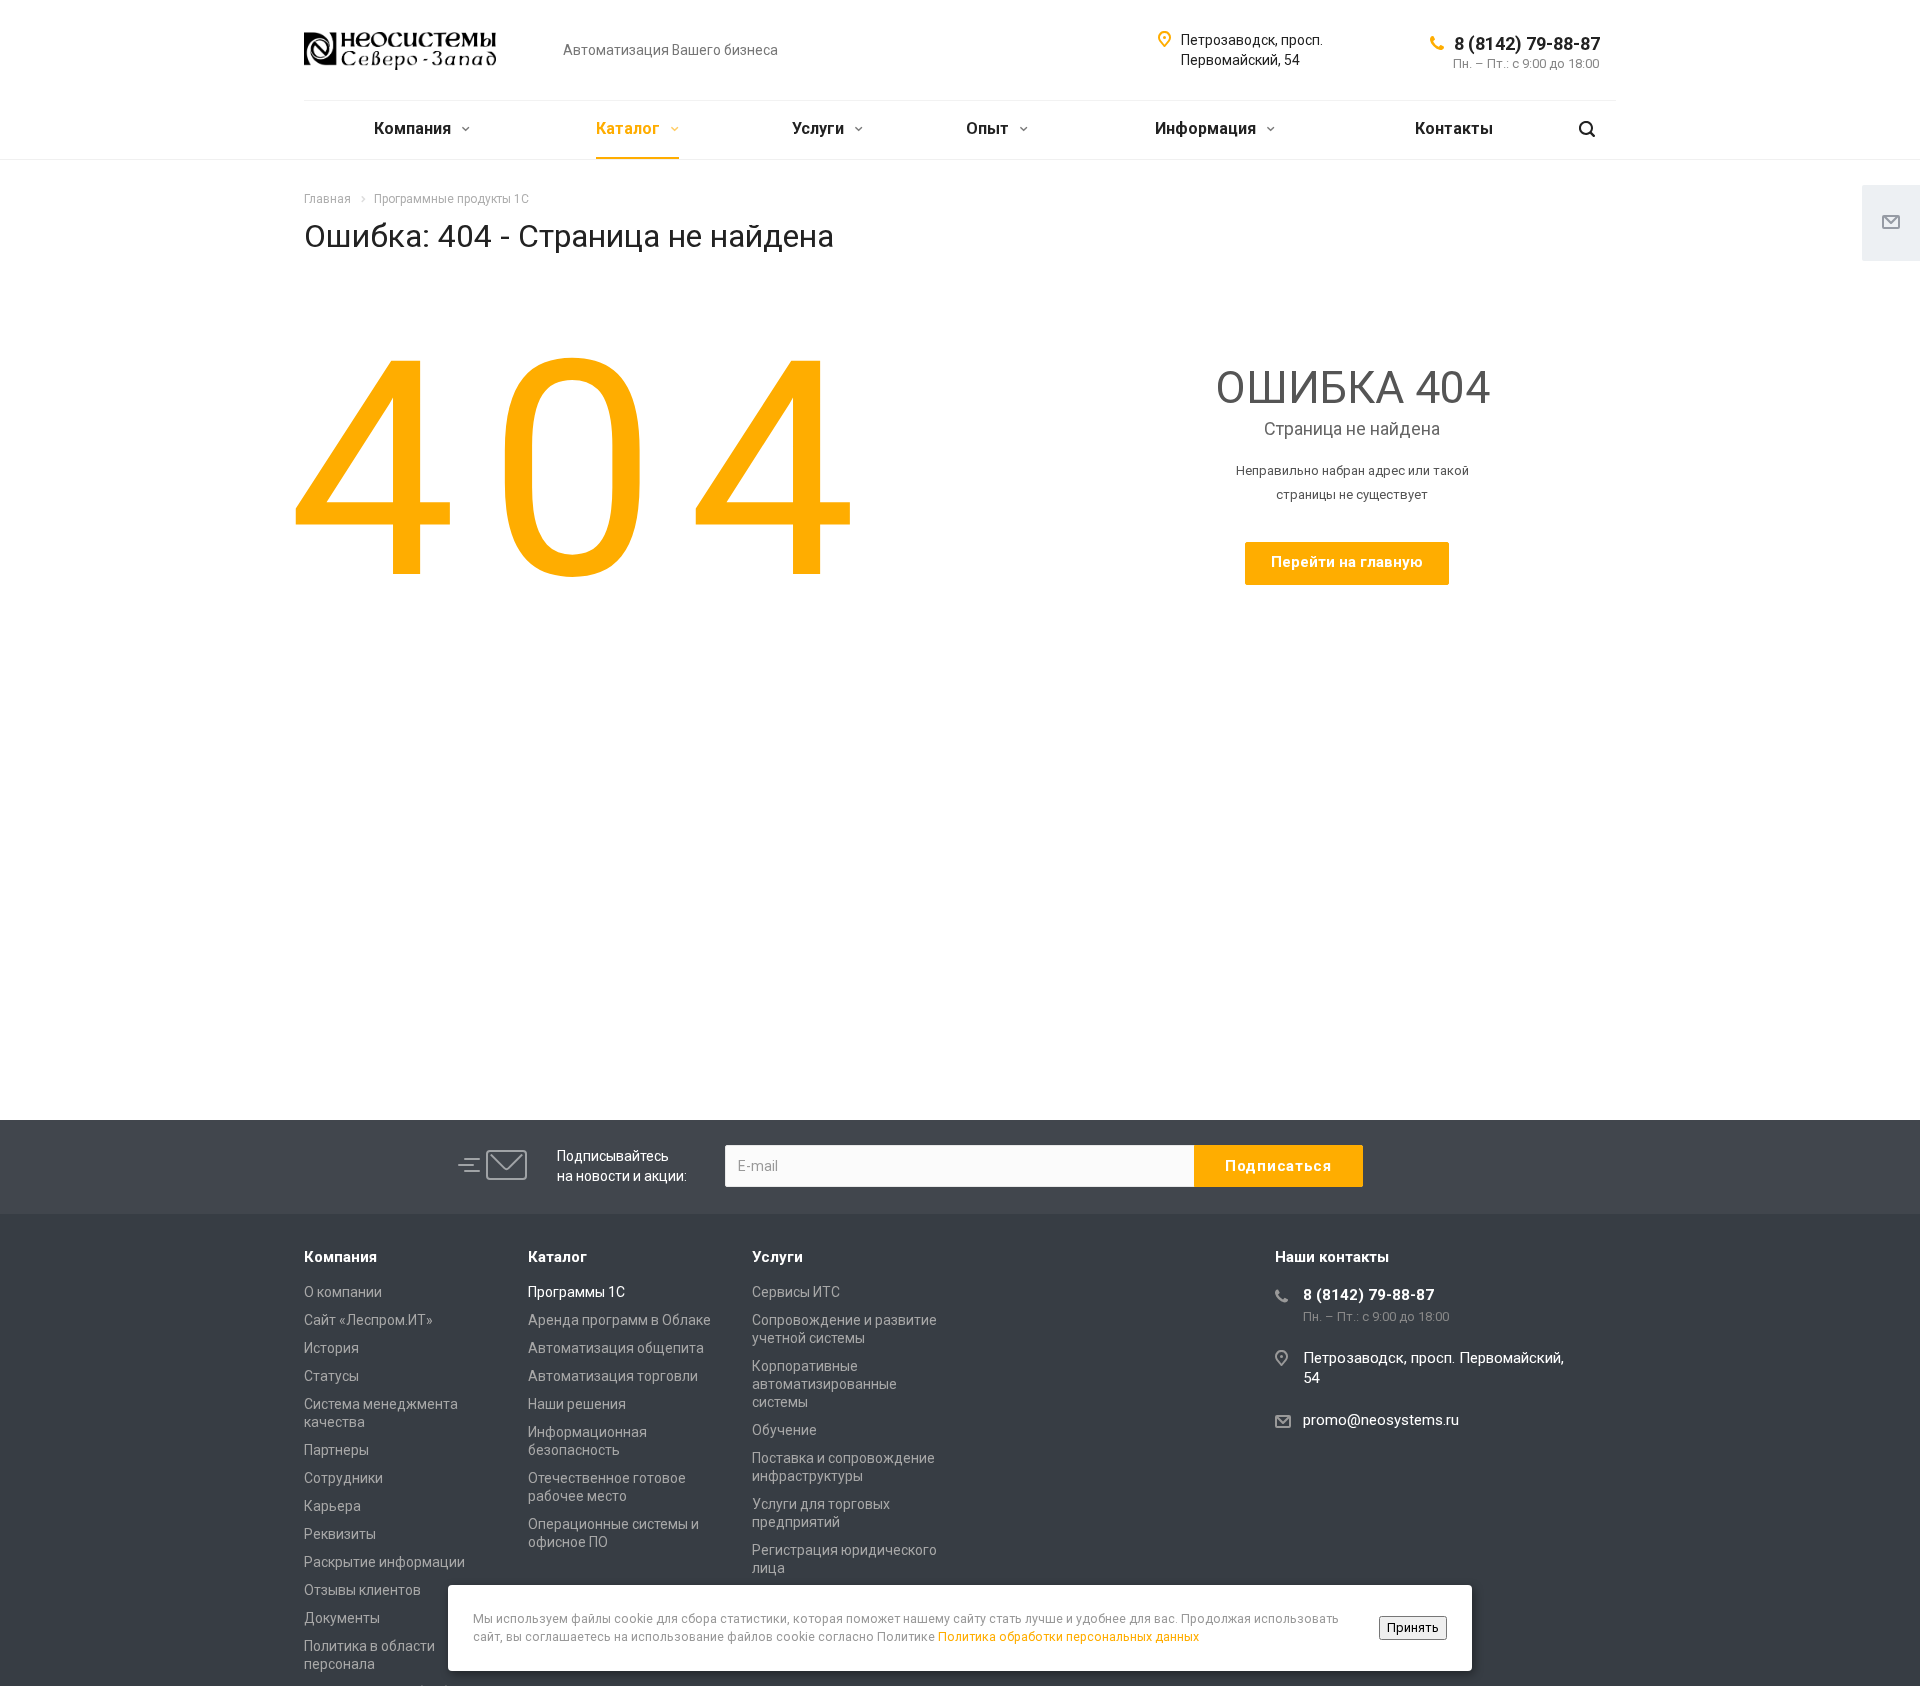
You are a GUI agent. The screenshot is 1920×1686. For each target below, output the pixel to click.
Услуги (820, 128)
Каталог (630, 128)
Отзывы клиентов (362, 1590)
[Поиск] (1587, 129)
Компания (414, 128)
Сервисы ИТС (796, 1292)
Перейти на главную (1347, 562)
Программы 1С (576, 1292)
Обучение (784, 1430)
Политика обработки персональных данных (1068, 1636)
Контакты (1454, 128)
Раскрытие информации (384, 1562)
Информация (1207, 128)
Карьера (332, 1506)
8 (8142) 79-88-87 (1527, 43)
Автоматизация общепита (616, 1348)
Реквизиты (340, 1534)
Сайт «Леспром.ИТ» (368, 1320)
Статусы (331, 1376)
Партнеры (336, 1450)
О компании (343, 1292)
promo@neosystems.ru (1381, 1420)
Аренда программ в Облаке (619, 1320)
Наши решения (577, 1404)
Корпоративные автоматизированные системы (824, 1384)
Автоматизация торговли (613, 1376)
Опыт (989, 128)
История (331, 1348)
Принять (1413, 1627)
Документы (342, 1618)
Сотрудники (343, 1478)
